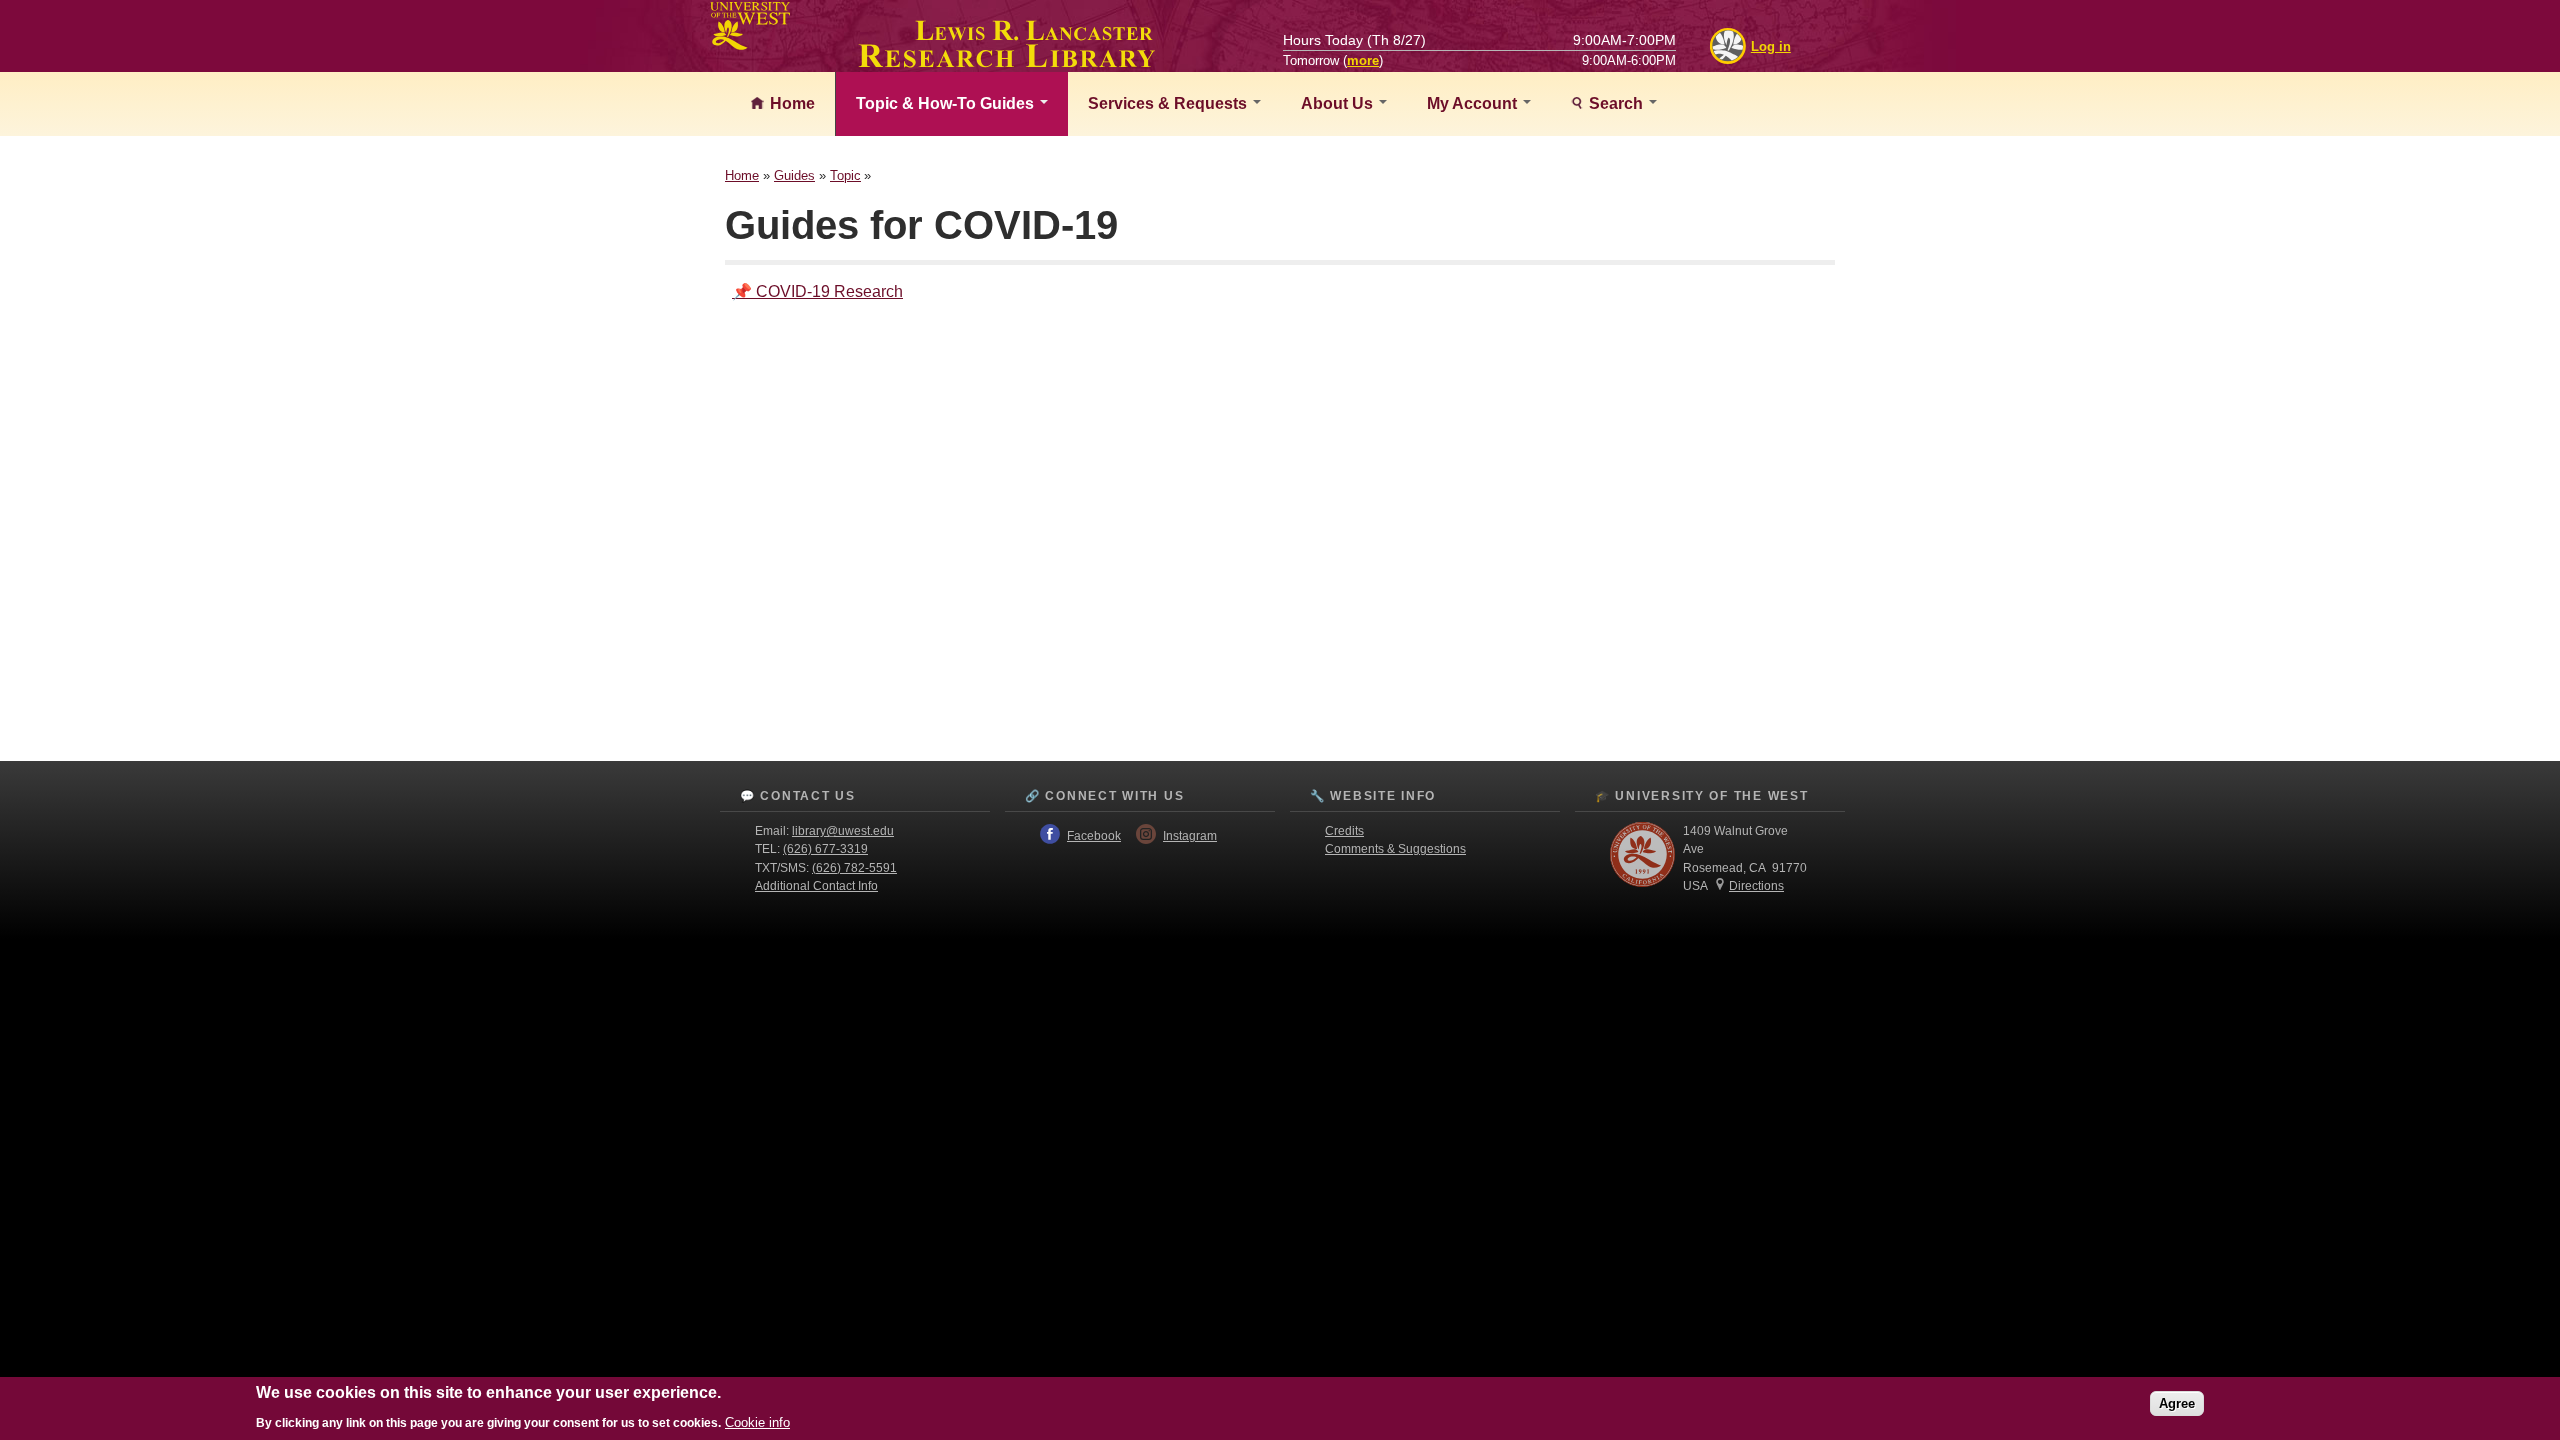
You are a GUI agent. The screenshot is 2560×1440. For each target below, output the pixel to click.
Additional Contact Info (816, 886)
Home (790, 103)
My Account (1474, 103)
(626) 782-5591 (854, 868)
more (1363, 60)
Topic (845, 175)
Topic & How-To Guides (947, 103)
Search (1616, 103)
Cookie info (757, 1421)
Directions (1756, 886)
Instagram (1190, 836)
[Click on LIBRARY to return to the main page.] (1007, 62)
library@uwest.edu (843, 831)
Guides (794, 175)
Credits (1344, 831)
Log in (1771, 46)
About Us (1339, 103)
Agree (2177, 1402)
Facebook (1094, 836)
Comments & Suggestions (1395, 849)
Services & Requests (1169, 103)
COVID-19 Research (829, 291)
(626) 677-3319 (825, 849)
